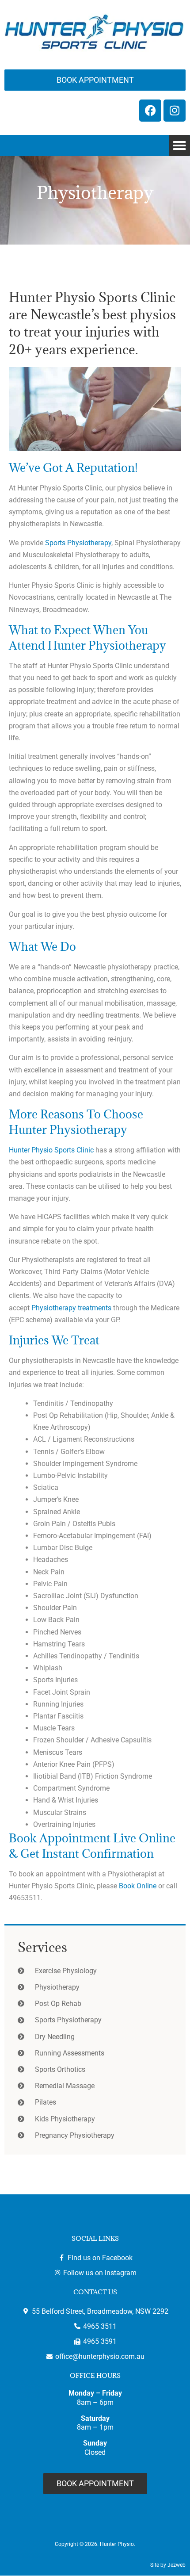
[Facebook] (150, 111)
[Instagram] (175, 111)
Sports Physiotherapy (78, 543)
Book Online (138, 1886)
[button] (179, 145)
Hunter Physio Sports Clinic (51, 1150)
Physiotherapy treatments (71, 1308)
